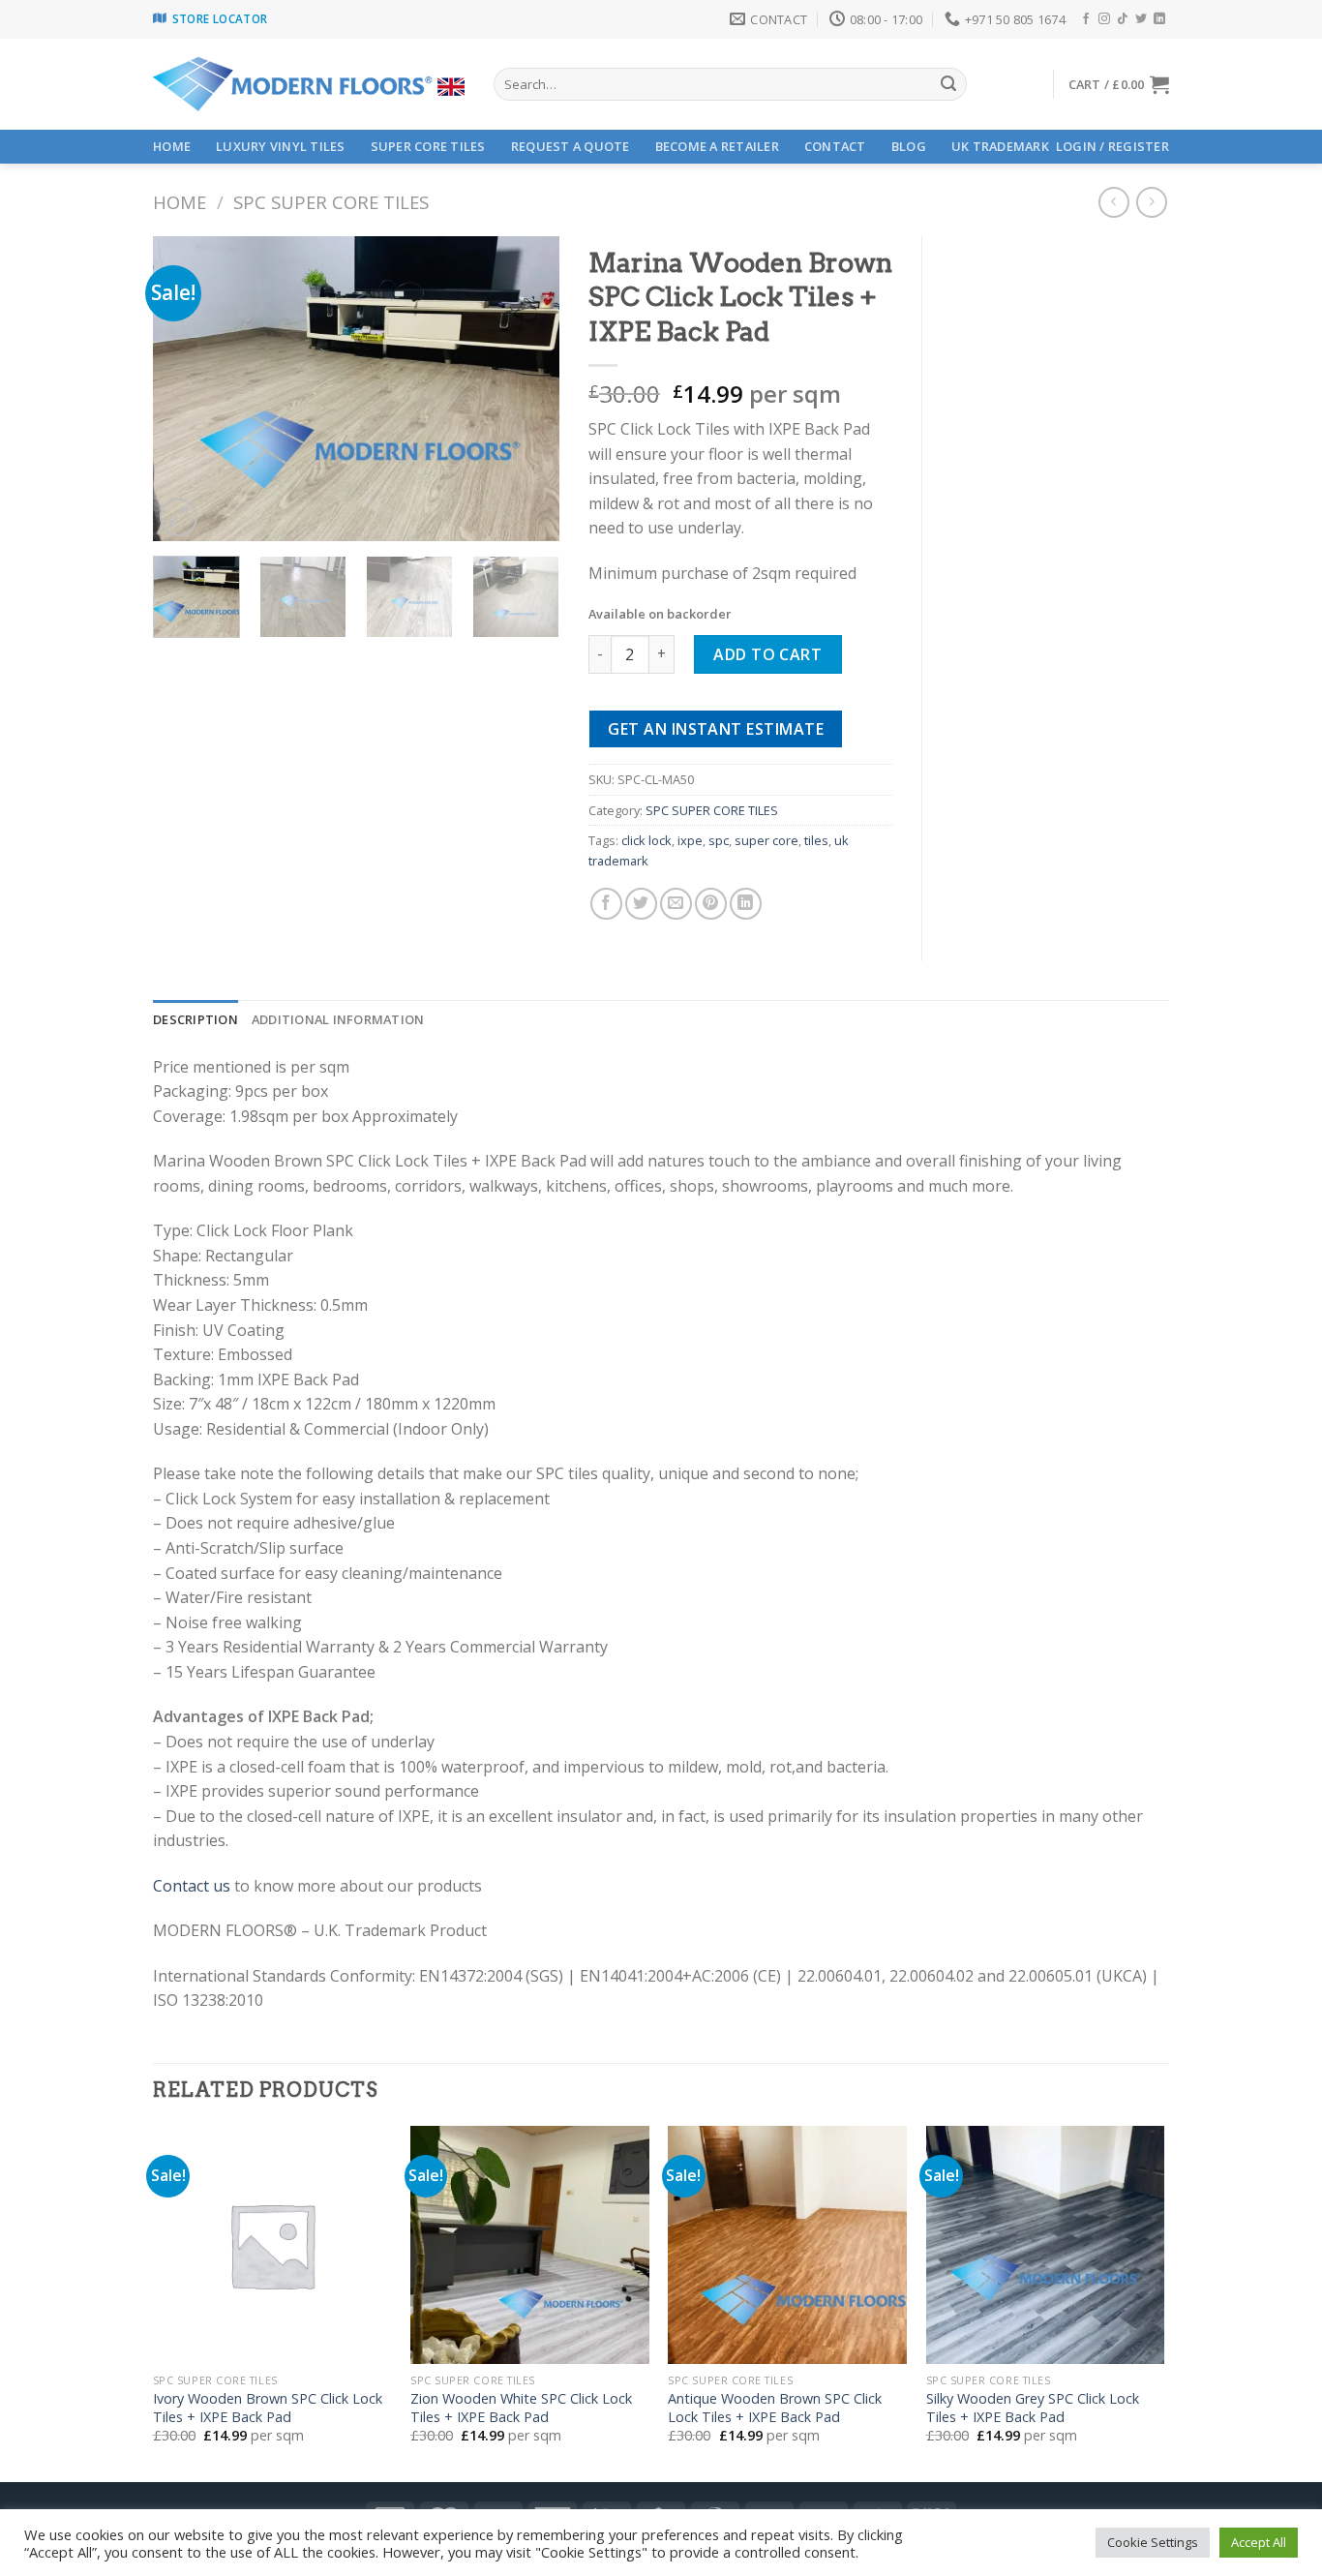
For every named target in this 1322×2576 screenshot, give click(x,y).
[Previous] (186, 389)
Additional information (338, 1019)
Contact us (192, 1886)
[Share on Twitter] (641, 904)
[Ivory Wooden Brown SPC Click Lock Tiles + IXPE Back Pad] (272, 2245)
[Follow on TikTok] (1123, 19)
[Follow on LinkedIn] (1159, 19)
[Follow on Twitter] (1141, 19)
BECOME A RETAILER (717, 146)
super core (766, 840)
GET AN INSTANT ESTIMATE (716, 729)
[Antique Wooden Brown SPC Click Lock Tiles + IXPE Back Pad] (787, 2245)
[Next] (526, 389)
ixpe (690, 840)
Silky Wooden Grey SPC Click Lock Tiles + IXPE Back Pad (1033, 2408)
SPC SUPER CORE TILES (331, 202)
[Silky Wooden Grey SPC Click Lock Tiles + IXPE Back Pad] (1046, 2245)
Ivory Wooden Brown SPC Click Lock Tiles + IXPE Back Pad (268, 2408)
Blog (909, 146)
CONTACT (835, 146)
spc (719, 840)
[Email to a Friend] (676, 904)
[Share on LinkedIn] (746, 904)
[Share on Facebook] (606, 904)
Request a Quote (571, 146)
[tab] (195, 1019)
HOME (172, 146)
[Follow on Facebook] (1086, 19)
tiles (816, 840)
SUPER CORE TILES (428, 146)
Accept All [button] (1259, 2542)
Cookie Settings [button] (1153, 2542)
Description (195, 1019)
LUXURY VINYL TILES (281, 146)
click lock (646, 840)
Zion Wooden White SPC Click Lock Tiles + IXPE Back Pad (521, 2408)
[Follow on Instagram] (1104, 19)
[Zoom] (179, 517)
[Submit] (948, 84)
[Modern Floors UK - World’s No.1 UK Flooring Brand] (309, 85)
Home (180, 202)
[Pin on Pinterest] (711, 904)
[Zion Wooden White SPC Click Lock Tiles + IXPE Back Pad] (530, 2245)
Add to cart (767, 654)
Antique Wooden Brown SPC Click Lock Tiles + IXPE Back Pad (775, 2408)
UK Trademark (1000, 146)
